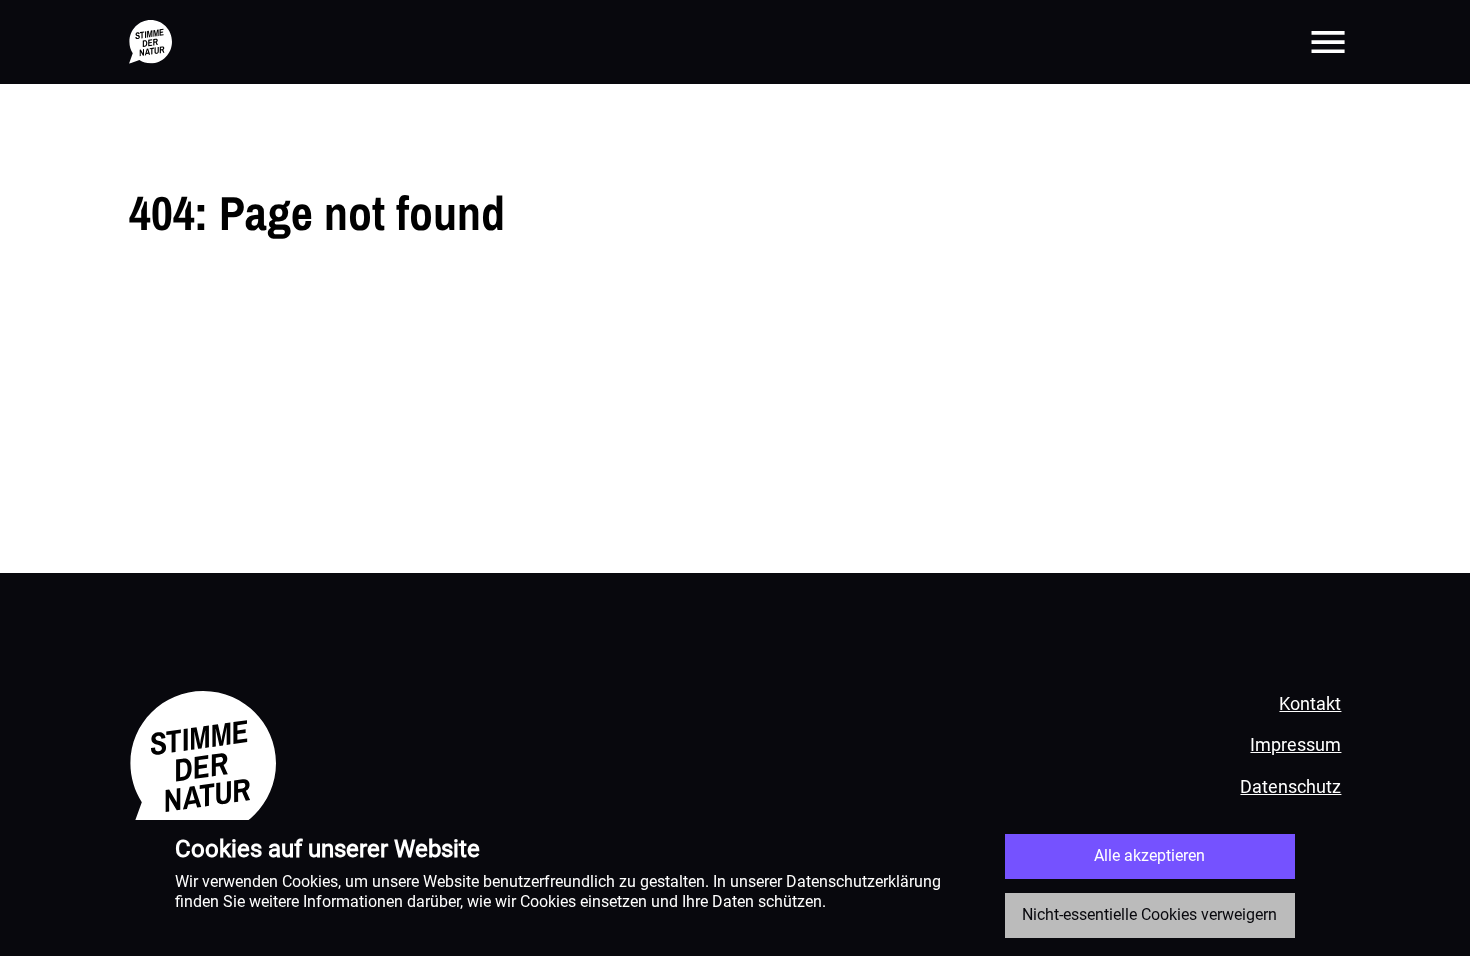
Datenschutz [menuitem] (1290, 786)
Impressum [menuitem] (1295, 744)
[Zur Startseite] (151, 42)
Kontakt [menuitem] (1310, 703)
